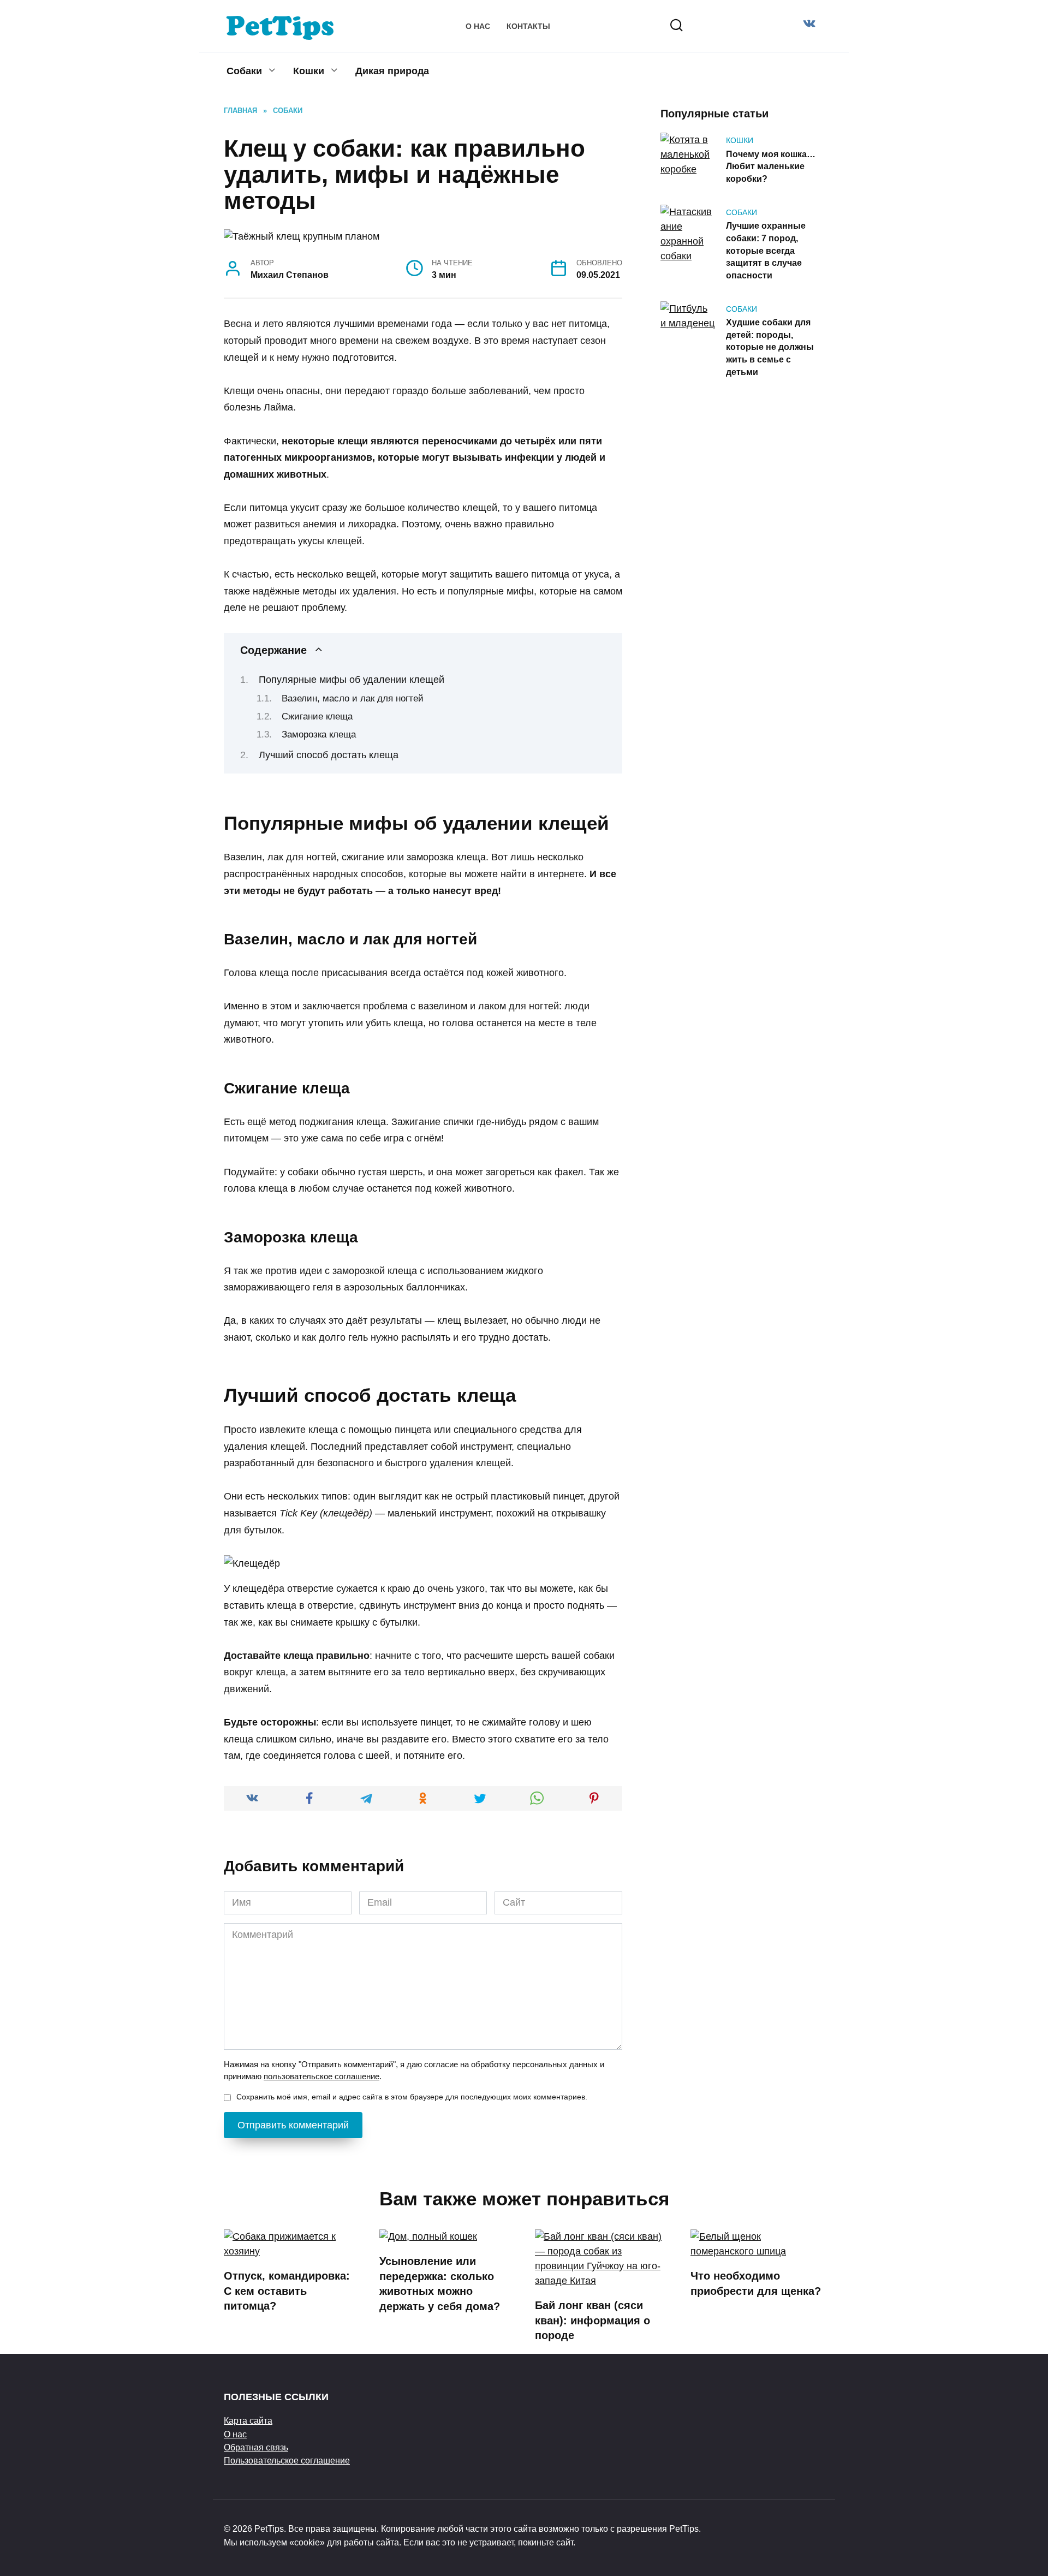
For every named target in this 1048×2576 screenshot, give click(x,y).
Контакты (528, 26)
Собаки (244, 71)
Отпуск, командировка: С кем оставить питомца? (287, 2291)
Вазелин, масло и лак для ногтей (353, 698)
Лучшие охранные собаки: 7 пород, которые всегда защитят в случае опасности (766, 250)
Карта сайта (248, 2420)
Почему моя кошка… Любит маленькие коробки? (771, 166)
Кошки (309, 71)
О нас (478, 26)
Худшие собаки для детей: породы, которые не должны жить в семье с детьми (770, 347)
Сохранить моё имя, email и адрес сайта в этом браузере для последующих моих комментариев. (412, 2097)
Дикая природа (392, 71)
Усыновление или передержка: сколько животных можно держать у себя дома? (440, 2284)
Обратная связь (256, 2447)
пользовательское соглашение (321, 2076)
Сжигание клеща (317, 716)
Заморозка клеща (319, 734)
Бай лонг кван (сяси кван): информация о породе (593, 2320)
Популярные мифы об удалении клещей (352, 680)
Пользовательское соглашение (287, 2460)
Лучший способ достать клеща (329, 755)
